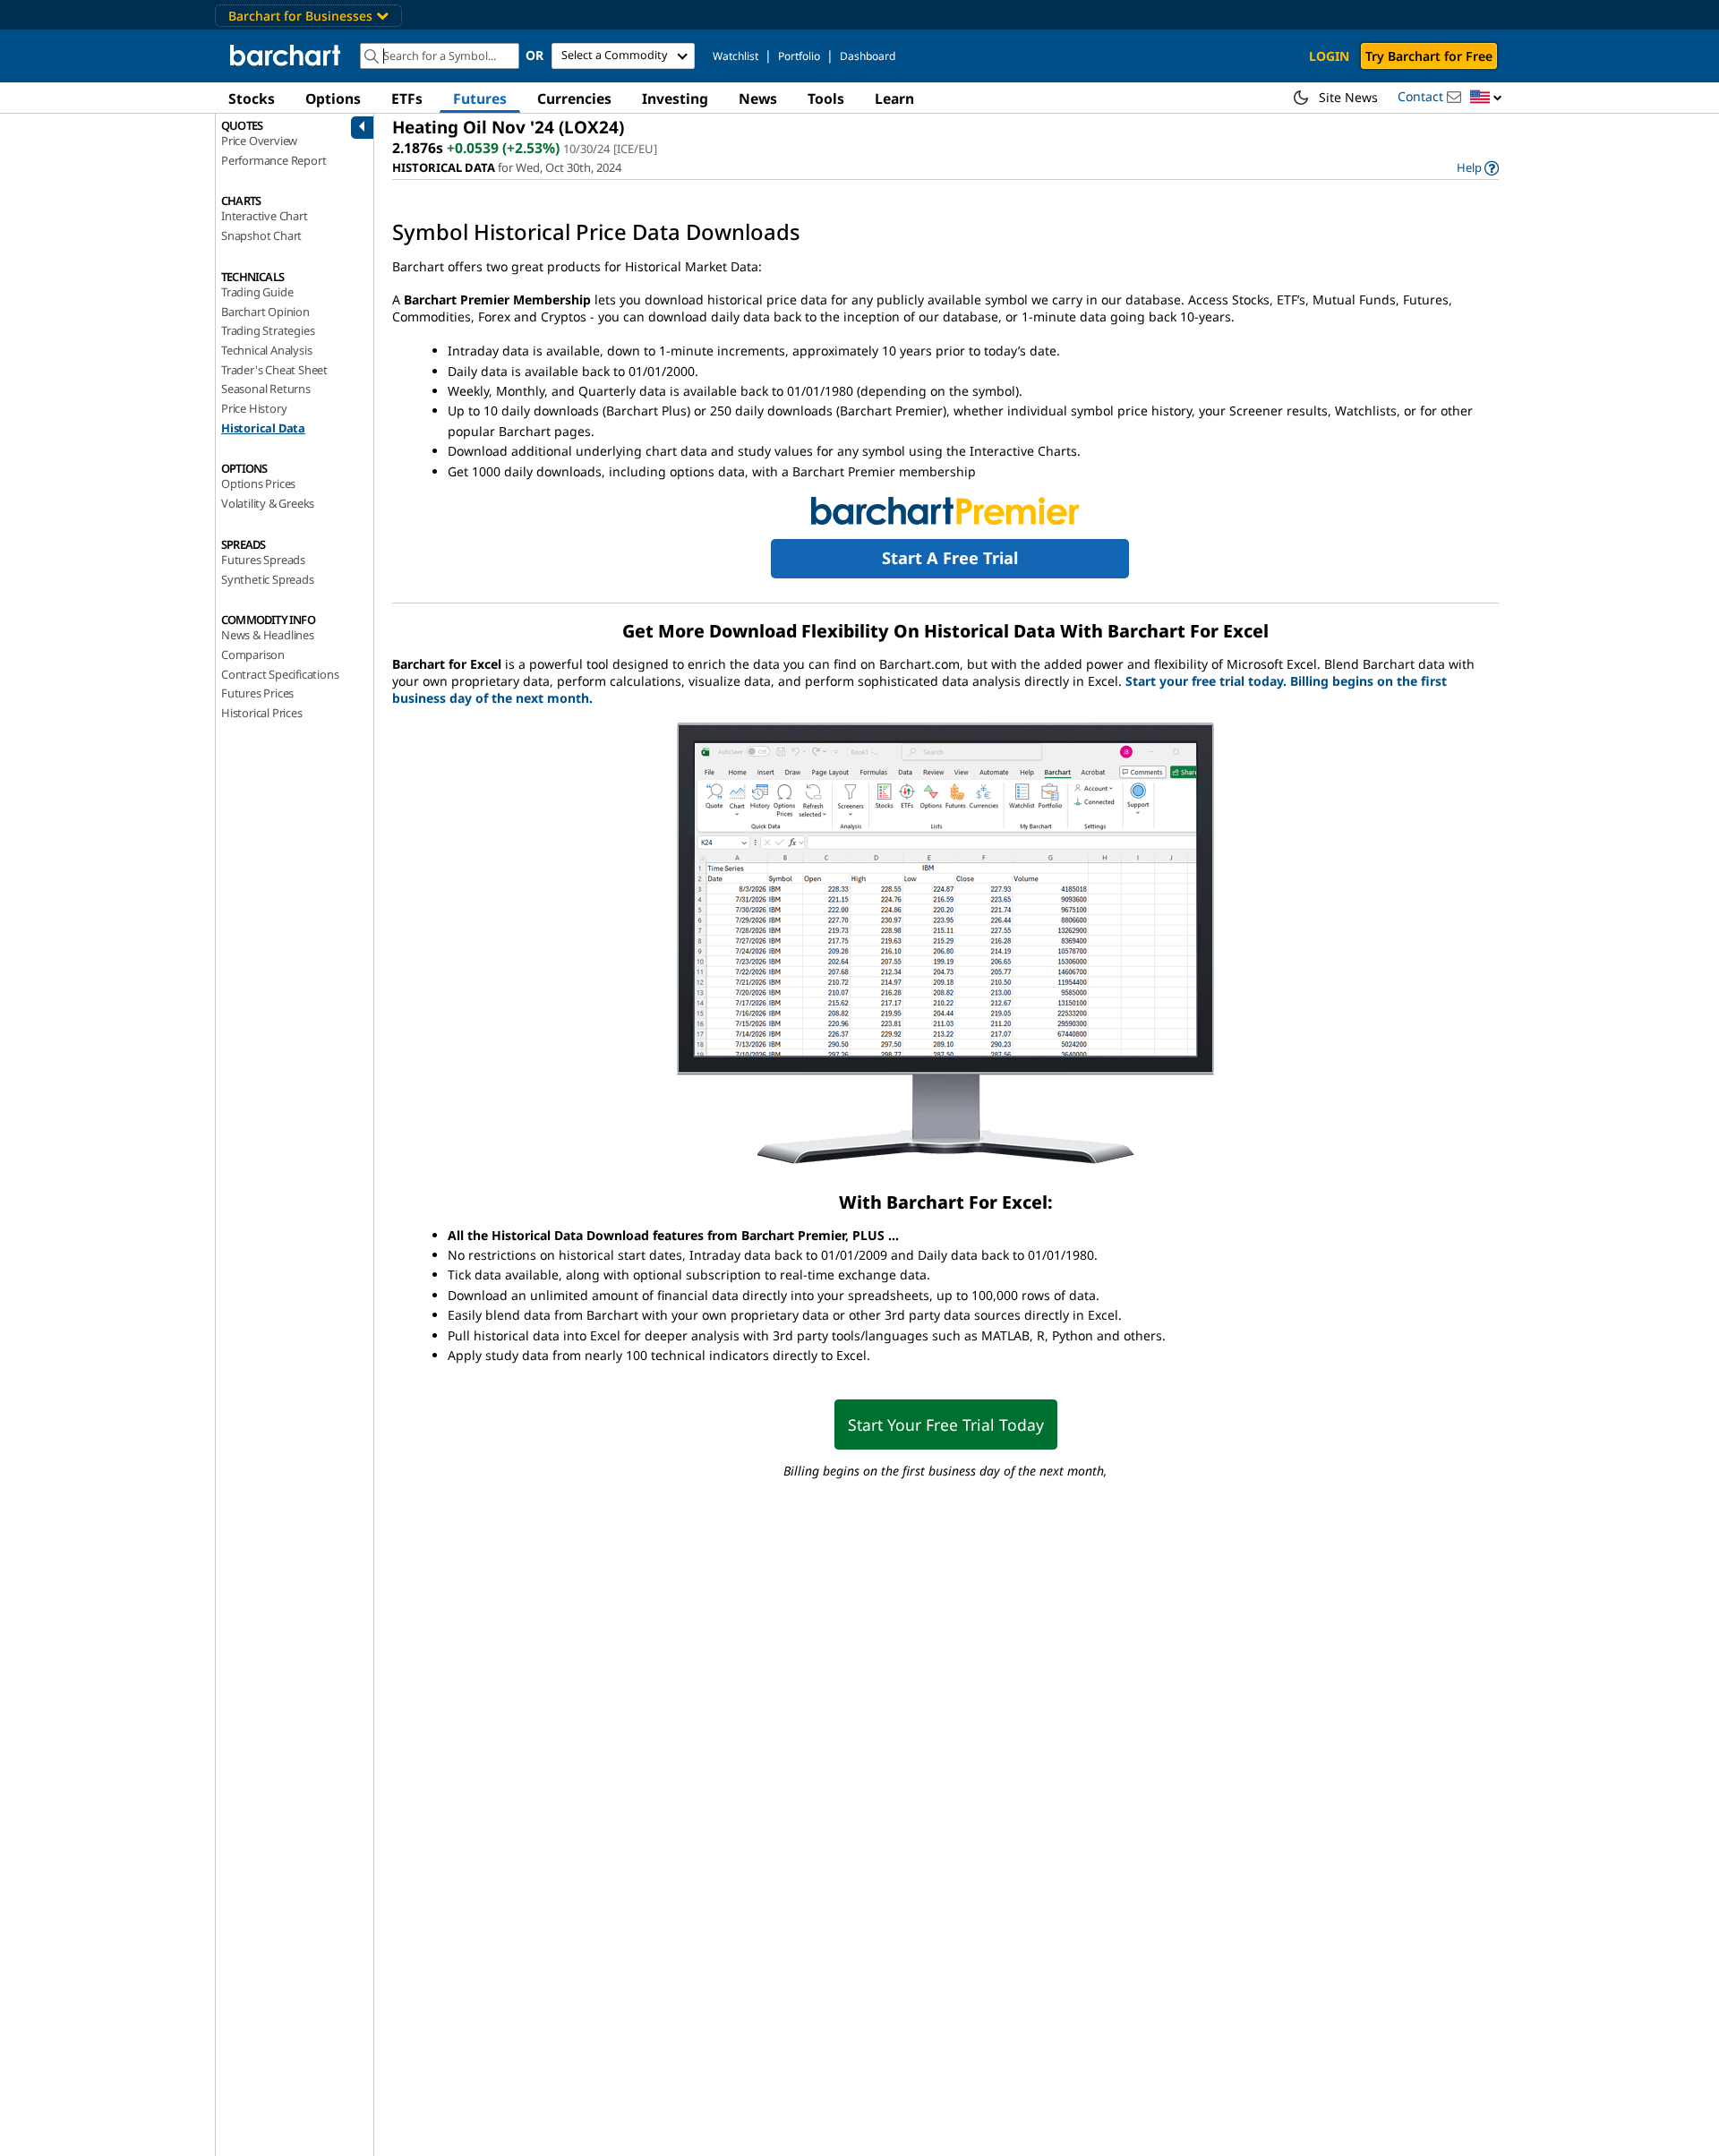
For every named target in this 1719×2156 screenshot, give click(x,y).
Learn (894, 98)
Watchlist (735, 56)
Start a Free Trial (950, 558)
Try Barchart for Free (1429, 56)
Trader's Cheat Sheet (274, 370)
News (758, 98)
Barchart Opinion (265, 312)
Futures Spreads (263, 560)
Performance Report (274, 160)
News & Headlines (268, 635)
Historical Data (263, 428)
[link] (1478, 168)
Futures (480, 98)
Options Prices (258, 483)
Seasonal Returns (266, 389)
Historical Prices (262, 713)
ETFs (407, 98)
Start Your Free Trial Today (946, 1424)
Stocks (252, 98)
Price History (254, 408)
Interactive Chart (265, 216)
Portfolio (799, 56)
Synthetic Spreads (268, 579)
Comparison (253, 654)
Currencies (574, 98)
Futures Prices (257, 693)
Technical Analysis (266, 350)
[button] (1486, 98)
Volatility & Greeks (268, 503)
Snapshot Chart (261, 235)
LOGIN (1329, 56)
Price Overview (259, 141)
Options (333, 98)
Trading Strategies (268, 330)
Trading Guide (257, 292)
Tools (826, 98)
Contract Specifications (280, 674)
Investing (675, 98)
